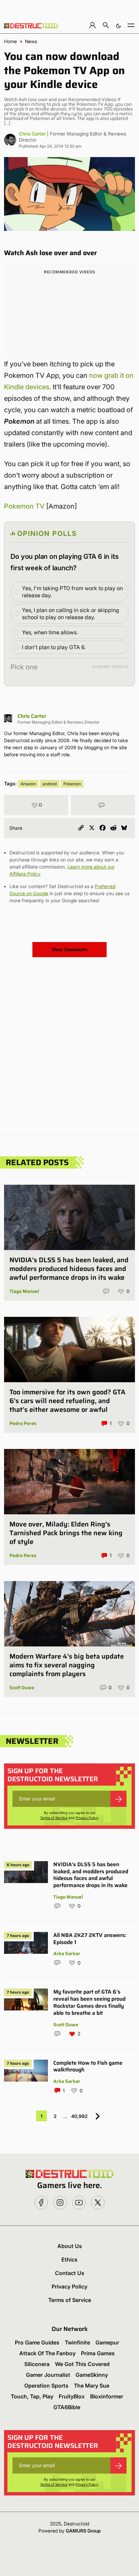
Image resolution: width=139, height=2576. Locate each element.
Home (10, 41)
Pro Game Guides (37, 2342)
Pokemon (72, 784)
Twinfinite (77, 2342)
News (31, 41)
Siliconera (37, 2364)
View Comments (69, 949)
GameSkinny (92, 2375)
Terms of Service (54, 1818)
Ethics (69, 2260)
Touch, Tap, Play (32, 2396)
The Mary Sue (92, 2386)
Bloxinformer (107, 2396)
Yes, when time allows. (50, 632)
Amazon (28, 784)
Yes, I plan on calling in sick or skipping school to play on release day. (71, 614)
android (50, 784)
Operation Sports (46, 2386)
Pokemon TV (24, 506)
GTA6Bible (67, 2407)
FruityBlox (72, 2396)
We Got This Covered (82, 2364)
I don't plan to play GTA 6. (54, 647)
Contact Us (70, 2273)
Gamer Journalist (48, 2375)
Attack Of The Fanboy (47, 2353)
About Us (70, 2246)
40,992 (79, 2116)
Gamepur (107, 2342)
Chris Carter (32, 134)
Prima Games (98, 2353)
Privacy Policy (87, 1818)
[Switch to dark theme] (118, 25)
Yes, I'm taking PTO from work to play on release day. (72, 592)
